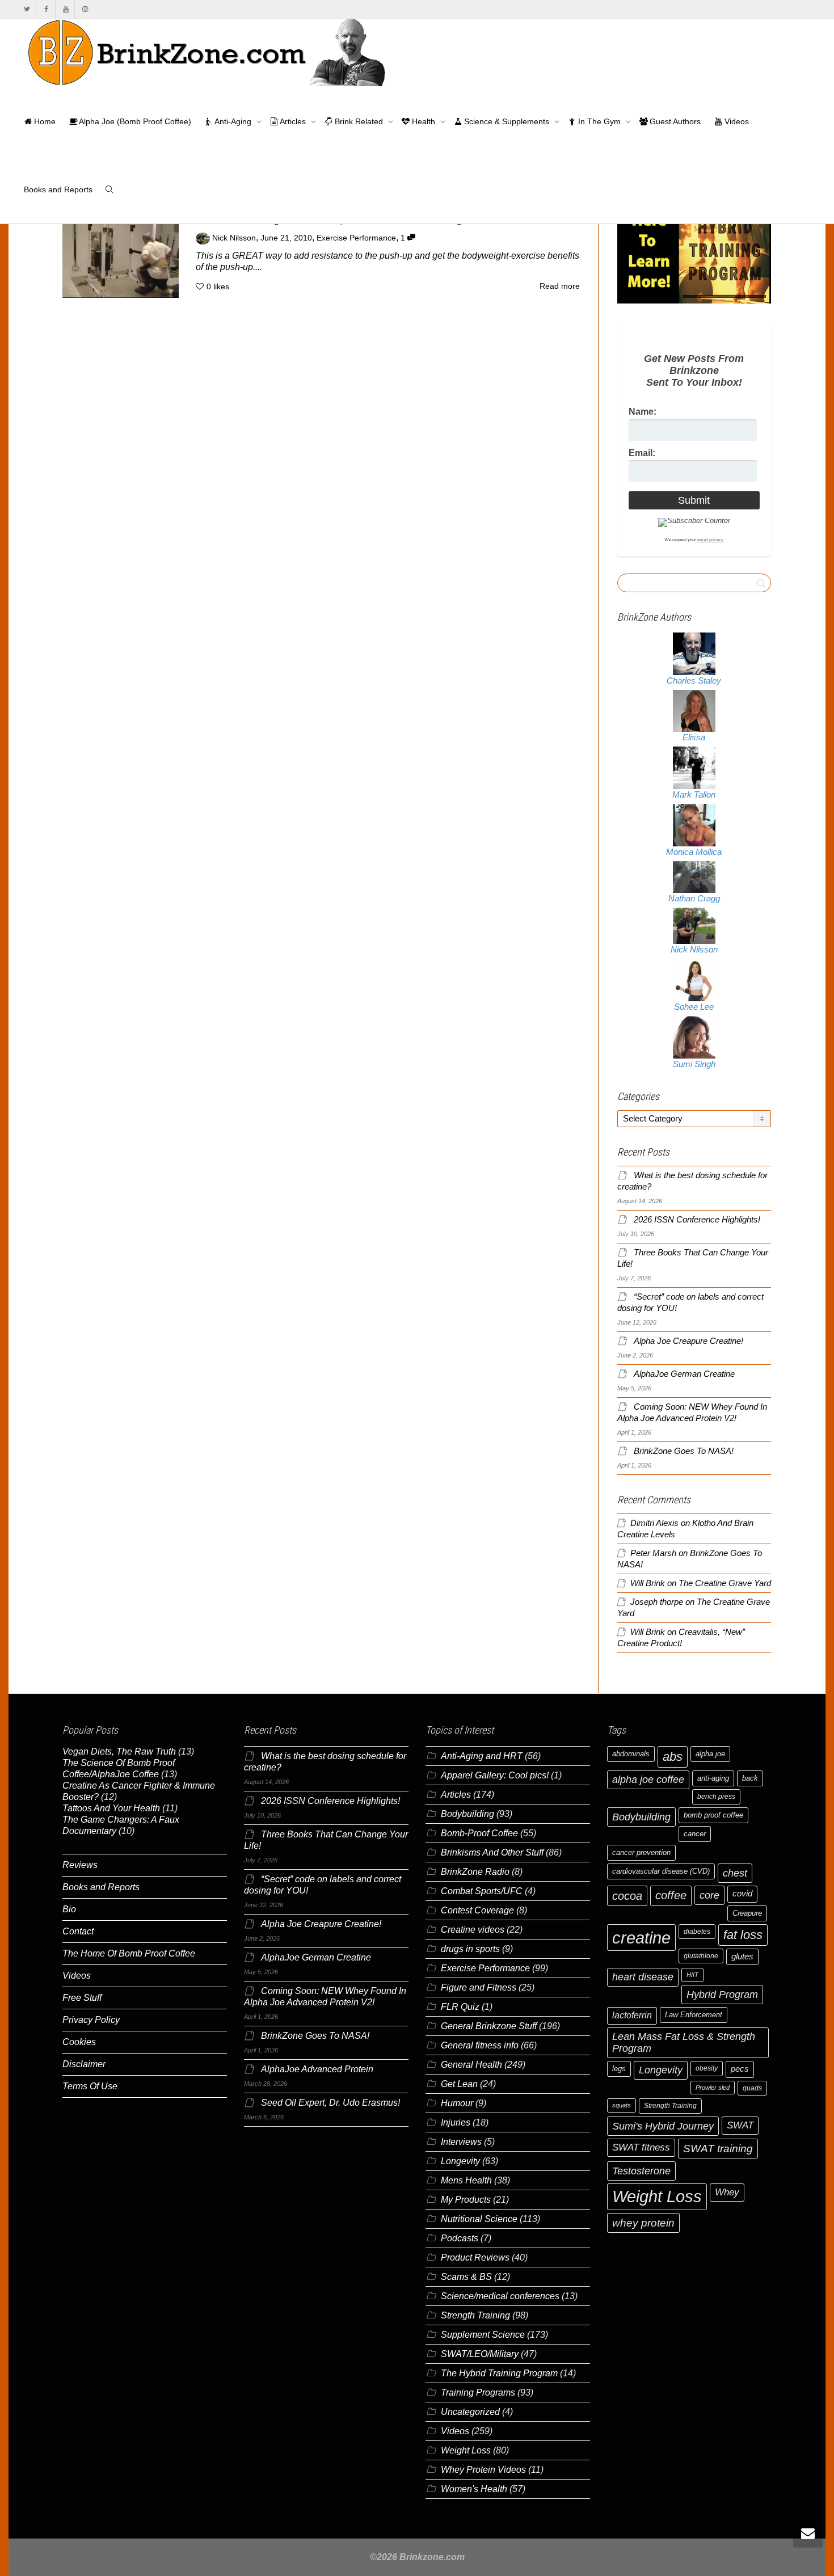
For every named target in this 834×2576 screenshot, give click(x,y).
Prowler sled (713, 2088)
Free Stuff (82, 1998)
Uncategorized (470, 2412)
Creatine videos (473, 1930)
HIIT (692, 1975)
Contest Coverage (477, 1910)
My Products (466, 2200)
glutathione (701, 1956)
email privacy (710, 540)
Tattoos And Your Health (111, 1808)
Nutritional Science (479, 2219)
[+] (121, 254)
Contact (78, 1931)
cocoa (627, 1896)
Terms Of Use (90, 2086)
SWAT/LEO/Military (480, 2354)
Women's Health (474, 2489)
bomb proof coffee (713, 1815)
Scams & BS (466, 2277)
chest (735, 1873)
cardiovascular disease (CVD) (661, 1871)
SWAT (740, 2125)
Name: (643, 412)
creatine (641, 1938)
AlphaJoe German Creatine (684, 1374)
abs (673, 1757)
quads (752, 2088)
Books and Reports (58, 189)
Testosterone (641, 2171)
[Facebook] (46, 9)
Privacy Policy (91, 2020)
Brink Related (359, 121)
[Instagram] (85, 9)
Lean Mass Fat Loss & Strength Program (684, 2042)
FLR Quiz (460, 2007)
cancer (695, 1834)
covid (742, 1894)
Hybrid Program (722, 1994)
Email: (642, 453)
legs (619, 2069)
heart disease (643, 1977)
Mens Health (466, 2180)
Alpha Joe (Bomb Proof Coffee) (134, 121)
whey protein (643, 2223)
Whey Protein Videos (483, 2470)
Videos (736, 121)
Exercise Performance (356, 238)
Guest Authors (674, 121)
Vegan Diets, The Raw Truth (119, 1751)
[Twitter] (27, 9)
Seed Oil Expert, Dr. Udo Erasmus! (330, 2103)
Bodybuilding (467, 1814)
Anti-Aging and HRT (482, 1756)
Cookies (79, 2042)
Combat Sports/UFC (482, 1891)
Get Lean (459, 2084)
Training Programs (478, 2392)
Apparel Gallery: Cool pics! (495, 1775)
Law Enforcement (694, 2015)
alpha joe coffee (648, 1780)
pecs (740, 2069)
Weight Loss (466, 2450)
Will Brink (648, 1583)
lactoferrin (632, 2015)
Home (44, 121)
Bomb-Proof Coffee (479, 1833)
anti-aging (713, 1778)
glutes (742, 1957)
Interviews (461, 2142)
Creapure (747, 1913)
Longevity (460, 2161)
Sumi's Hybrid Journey (663, 2126)
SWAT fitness (641, 2147)
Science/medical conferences (500, 2296)
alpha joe (710, 1754)
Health (424, 121)
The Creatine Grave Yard (725, 1583)
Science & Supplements (507, 121)
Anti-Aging (233, 121)
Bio (69, 1909)
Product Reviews (475, 2257)
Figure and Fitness (479, 1987)
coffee (671, 1895)
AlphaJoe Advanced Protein (317, 2069)
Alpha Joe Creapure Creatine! (688, 1341)
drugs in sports (470, 1949)
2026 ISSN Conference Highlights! (697, 1220)
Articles (293, 121)
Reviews (80, 1865)
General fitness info (480, 2045)
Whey (727, 2192)
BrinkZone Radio (475, 1872)
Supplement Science (483, 2335)
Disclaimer (84, 2064)
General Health (471, 2065)
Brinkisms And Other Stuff (492, 1852)
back (750, 1778)
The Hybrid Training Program (499, 2373)
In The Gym (599, 121)
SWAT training (718, 2149)
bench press (716, 1797)
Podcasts (460, 2238)
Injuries (456, 2122)
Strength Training (475, 2315)
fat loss (743, 1935)
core (709, 1895)
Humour (457, 2103)
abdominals (631, 1754)
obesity (707, 2068)
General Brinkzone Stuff (489, 2026)
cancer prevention (641, 1852)
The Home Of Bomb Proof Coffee (129, 1953)
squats (622, 2105)
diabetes (697, 1932)
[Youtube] (66, 9)
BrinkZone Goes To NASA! (684, 1451)
